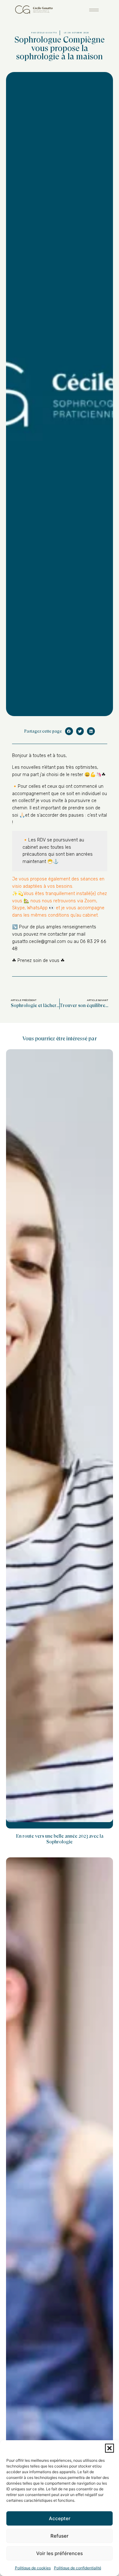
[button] (109, 2448)
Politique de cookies (33, 2568)
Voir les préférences (60, 2553)
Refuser (60, 2536)
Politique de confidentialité (78, 2568)
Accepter (60, 2518)
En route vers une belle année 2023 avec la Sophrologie (60, 1839)
